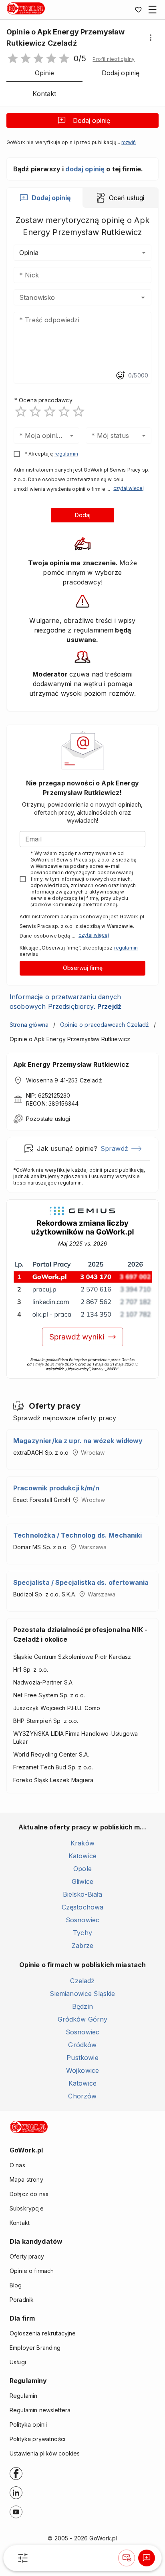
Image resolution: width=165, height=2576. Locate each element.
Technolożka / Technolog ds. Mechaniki (78, 1535)
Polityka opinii (28, 2424)
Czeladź (82, 1981)
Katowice (82, 1856)
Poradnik (22, 2300)
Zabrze (83, 1946)
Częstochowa (83, 1907)
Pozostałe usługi (48, 1119)
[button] (114, 59)
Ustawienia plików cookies (45, 2453)
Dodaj (83, 515)
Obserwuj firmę (83, 968)
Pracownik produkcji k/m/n (56, 1488)
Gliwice (82, 1881)
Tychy (82, 1933)
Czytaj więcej (129, 488)
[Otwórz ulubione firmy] (138, 10)
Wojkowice (82, 2070)
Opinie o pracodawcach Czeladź (105, 1025)
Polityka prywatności (37, 2439)
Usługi (18, 2362)
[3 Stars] (50, 412)
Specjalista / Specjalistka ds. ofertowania (81, 1582)
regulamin (66, 454)
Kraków (82, 1843)
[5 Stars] (78, 412)
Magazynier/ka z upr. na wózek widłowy (78, 1441)
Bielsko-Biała (83, 1894)
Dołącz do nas (29, 2194)
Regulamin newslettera (40, 2410)
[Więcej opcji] (151, 38)
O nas (17, 2165)
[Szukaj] (23, 2558)
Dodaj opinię (92, 120)
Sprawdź (114, 1148)
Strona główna (29, 1025)
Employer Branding (35, 2348)
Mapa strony (26, 2179)
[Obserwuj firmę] (127, 2558)
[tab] (45, 198)
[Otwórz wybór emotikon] (120, 375)
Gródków (82, 2045)
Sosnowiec (82, 1920)
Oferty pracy (27, 2256)
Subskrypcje (27, 2208)
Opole (82, 1869)
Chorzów (82, 2096)
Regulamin (23, 2396)
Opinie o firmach (32, 2271)
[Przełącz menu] (153, 10)
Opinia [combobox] (29, 253)
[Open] (143, 297)
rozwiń (129, 143)
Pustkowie (82, 2058)
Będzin (82, 2006)
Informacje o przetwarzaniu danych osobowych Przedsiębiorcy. (65, 1002)
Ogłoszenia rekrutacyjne (43, 2333)
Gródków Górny (83, 2019)
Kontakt (20, 2223)
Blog (16, 2285)
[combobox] (71, 297)
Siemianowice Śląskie (82, 1994)
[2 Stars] (35, 412)
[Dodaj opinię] (147, 2558)
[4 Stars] (64, 412)
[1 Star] (21, 412)
